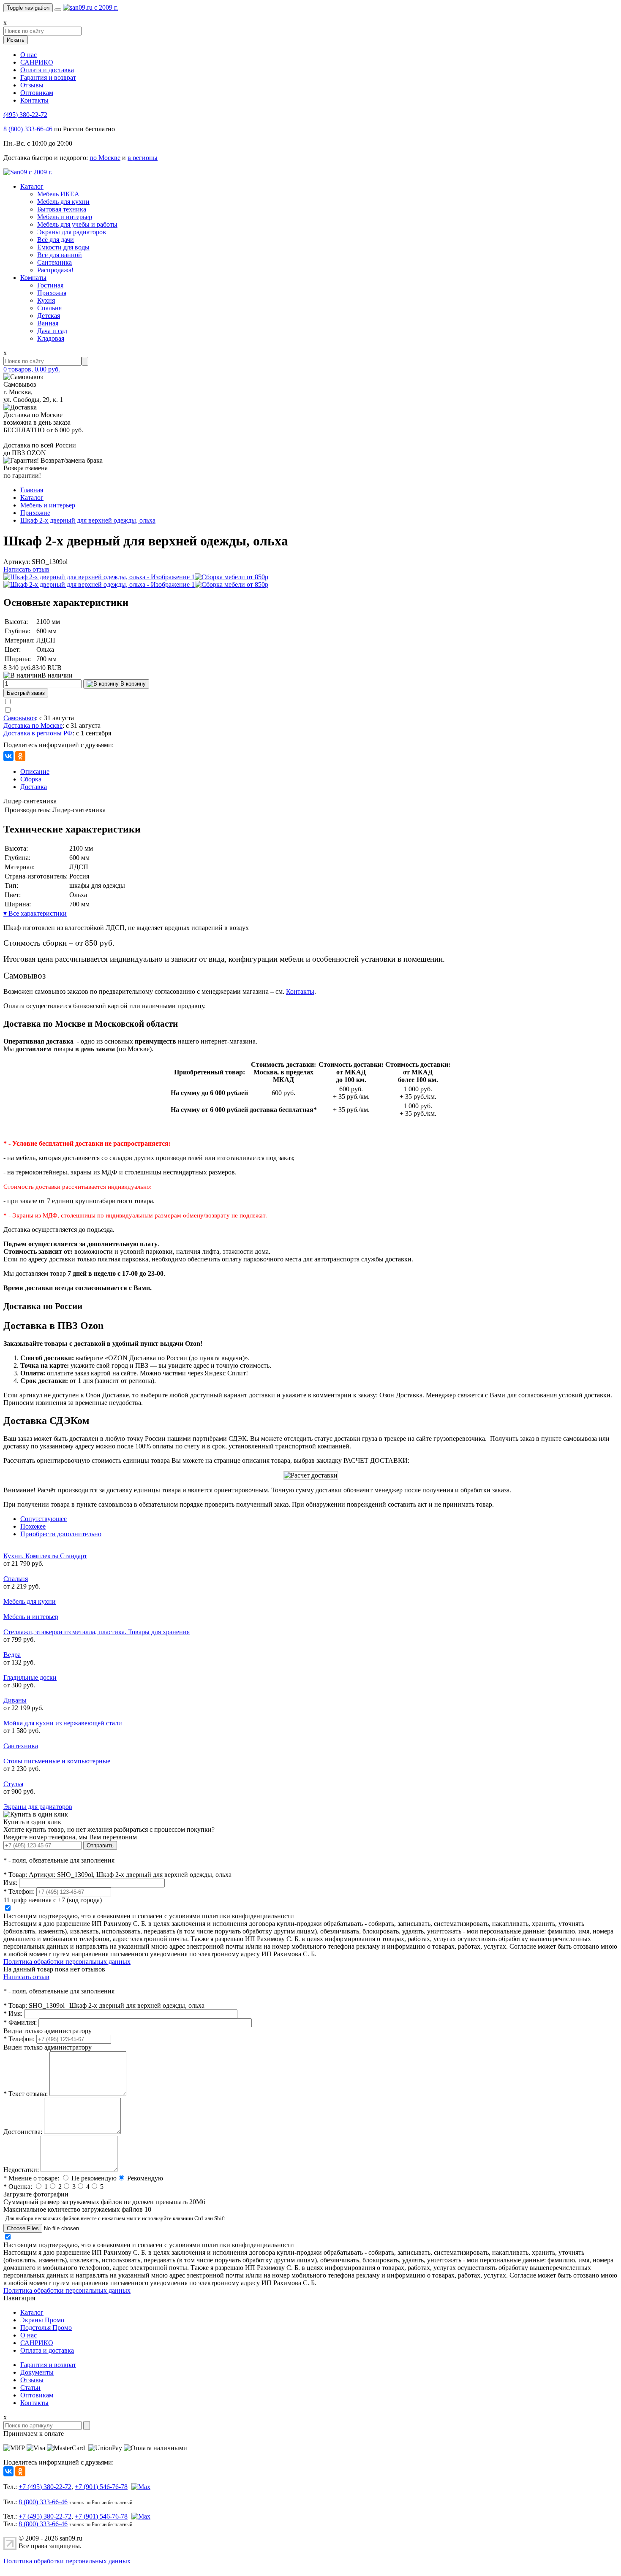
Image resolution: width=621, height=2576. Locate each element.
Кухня (46, 300)
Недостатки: (21, 2170)
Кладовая (51, 338)
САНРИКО (37, 62)
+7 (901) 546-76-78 (101, 2487)
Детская (49, 316)
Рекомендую (145, 2178)
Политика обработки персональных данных (67, 1962)
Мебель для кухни (63, 202)
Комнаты (33, 278)
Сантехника (54, 262)
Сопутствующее (44, 1519)
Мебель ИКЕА (58, 194)
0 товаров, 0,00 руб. (32, 369)
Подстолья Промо (46, 2328)
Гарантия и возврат (48, 77)
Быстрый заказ (26, 693)
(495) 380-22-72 (25, 115)
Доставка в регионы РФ (38, 733)
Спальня (49, 308)
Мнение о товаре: (31, 2178)
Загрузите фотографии (36, 2194)
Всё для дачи (56, 240)
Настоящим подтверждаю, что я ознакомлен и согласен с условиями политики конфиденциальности (149, 1916)
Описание (35, 771)
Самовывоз (20, 718)
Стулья (13, 1784)
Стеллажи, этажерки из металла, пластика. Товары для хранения (97, 1632)
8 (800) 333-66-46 (28, 129)
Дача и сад (52, 331)
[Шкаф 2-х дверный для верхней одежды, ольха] (99, 577)
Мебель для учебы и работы (77, 224)
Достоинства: (23, 2132)
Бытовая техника (62, 209)
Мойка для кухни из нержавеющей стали (63, 1723)
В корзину (132, 684)
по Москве (105, 158)
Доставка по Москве (33, 725)
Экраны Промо (42, 2320)
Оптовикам (37, 93)
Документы (37, 2372)
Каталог (32, 186)
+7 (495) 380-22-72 (45, 2487)
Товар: (15, 1875)
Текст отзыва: (26, 2094)
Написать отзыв (26, 569)
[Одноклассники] (20, 756)
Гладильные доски (30, 1677)
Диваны (15, 1700)
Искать (16, 40)
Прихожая (52, 293)
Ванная (48, 323)
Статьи (30, 2388)
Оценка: (18, 2187)
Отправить (100, 1845)
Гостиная (50, 285)
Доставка (34, 787)
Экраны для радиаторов (72, 232)
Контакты (34, 100)
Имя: (10, 1883)
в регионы (143, 158)
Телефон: (19, 1891)
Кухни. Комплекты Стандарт (45, 1556)
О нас (29, 55)
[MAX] (140, 2487)
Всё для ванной (60, 255)
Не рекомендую (94, 2178)
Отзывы (32, 85)
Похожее (33, 1526)
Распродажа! (55, 270)
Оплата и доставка (47, 70)
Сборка (31, 779)
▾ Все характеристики (35, 913)
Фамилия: (20, 2022)
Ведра (12, 1655)
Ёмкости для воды (63, 247)
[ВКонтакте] (8, 756)
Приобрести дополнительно (61, 1534)
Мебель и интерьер (65, 217)
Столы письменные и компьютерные (57, 1761)
